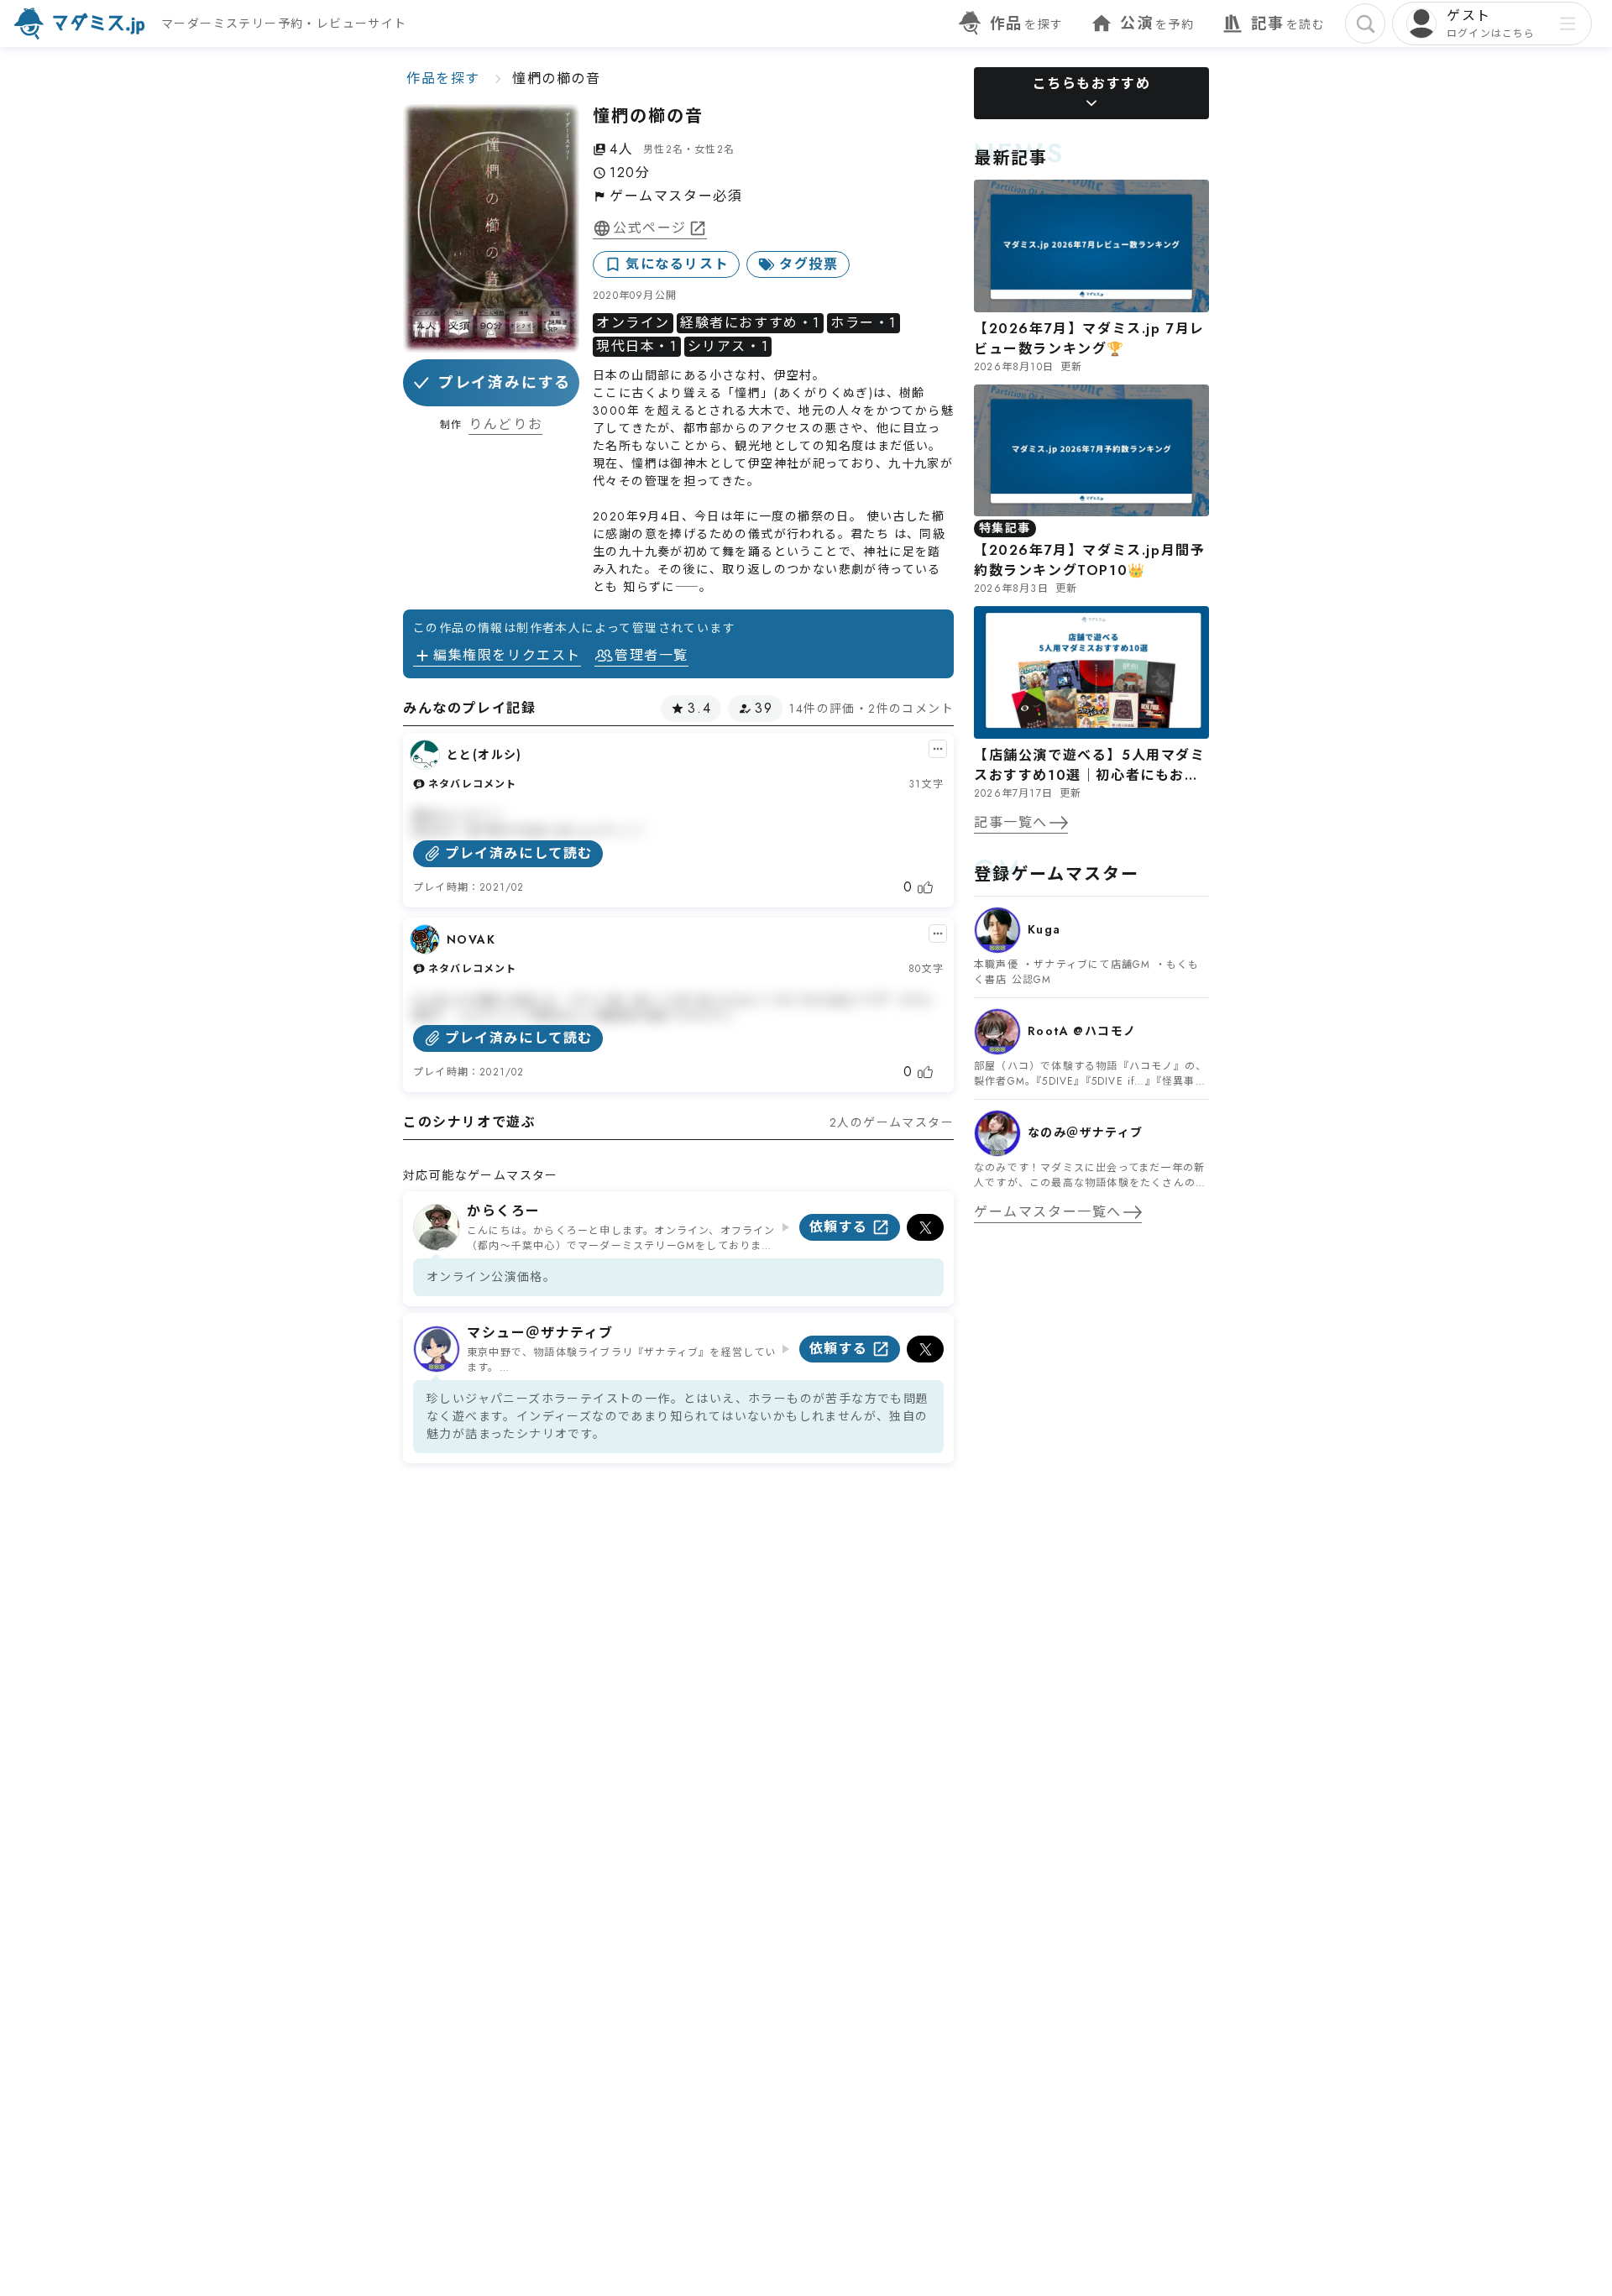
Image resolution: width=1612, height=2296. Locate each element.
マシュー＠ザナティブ (540, 1333)
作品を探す (443, 78)
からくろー (504, 1211)
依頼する (839, 1227)
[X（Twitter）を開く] (925, 1227)
